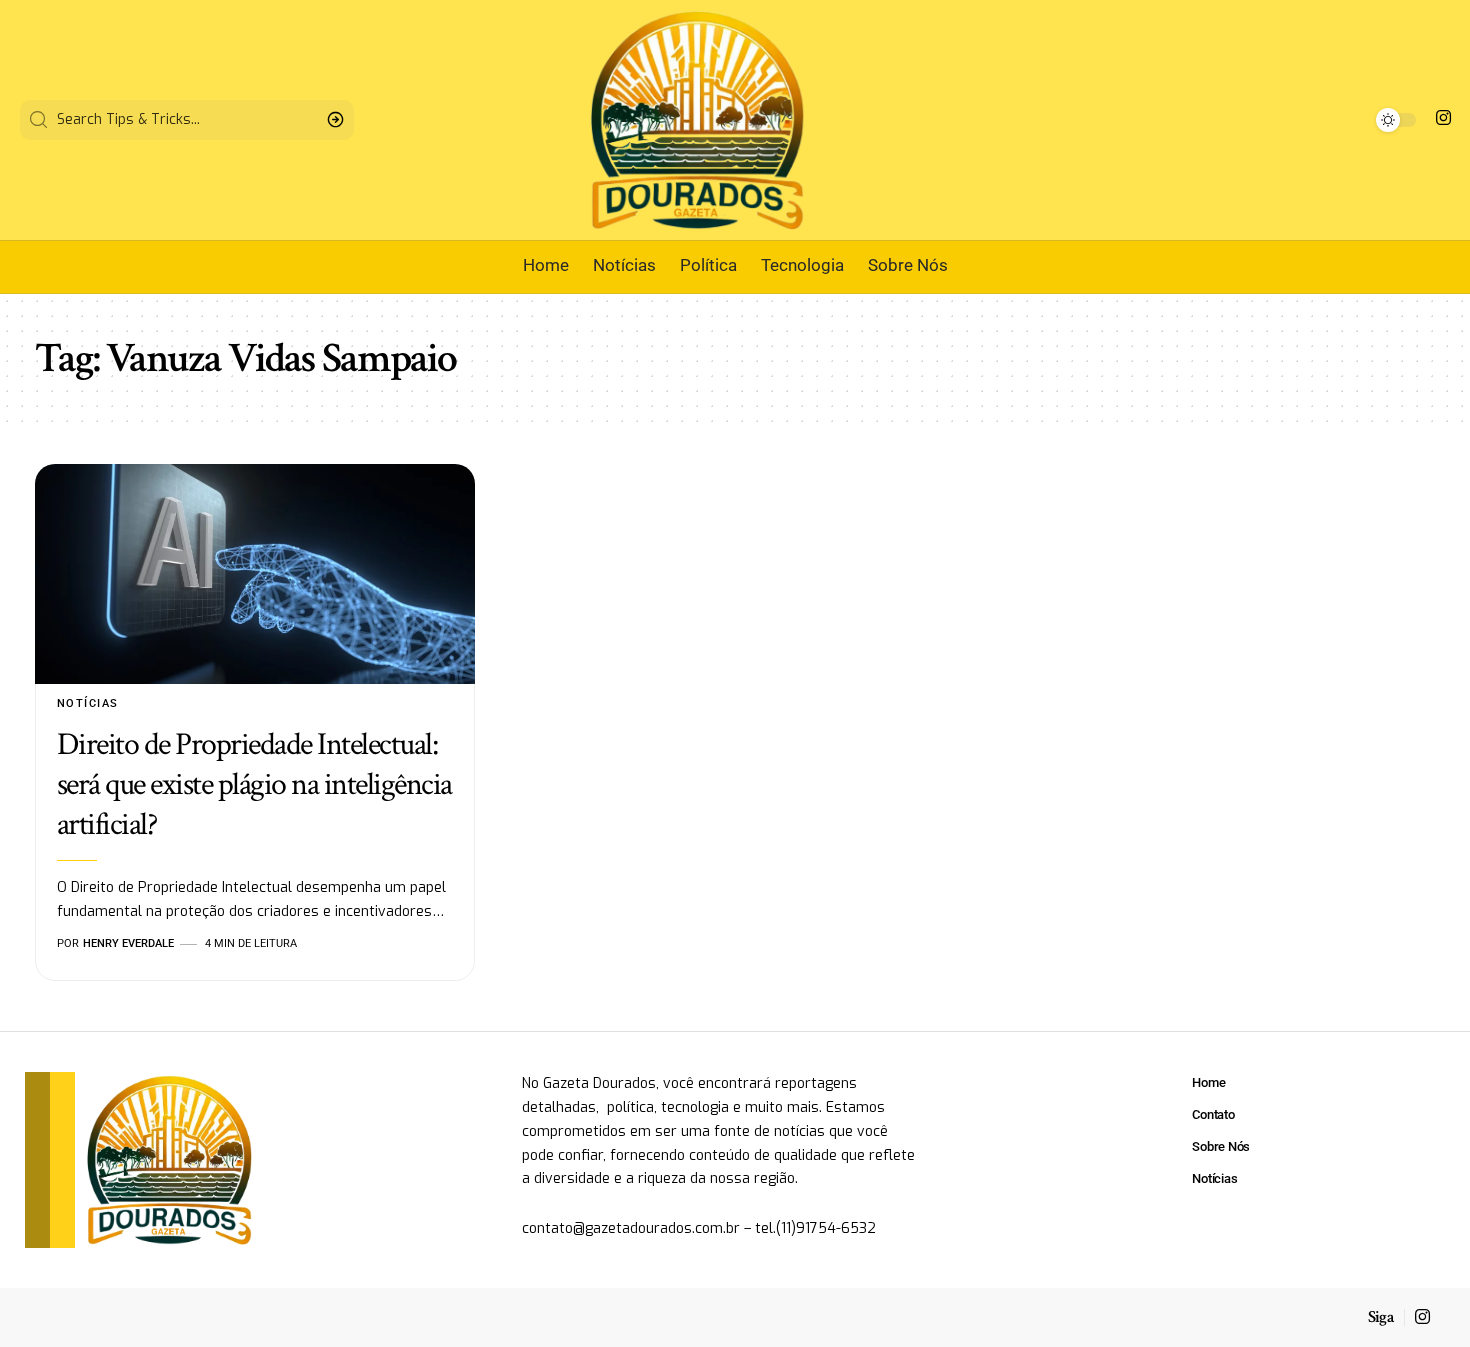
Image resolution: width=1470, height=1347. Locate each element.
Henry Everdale (128, 943)
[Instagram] (1443, 118)
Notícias (88, 703)
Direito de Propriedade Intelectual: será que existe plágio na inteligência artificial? (254, 784)
